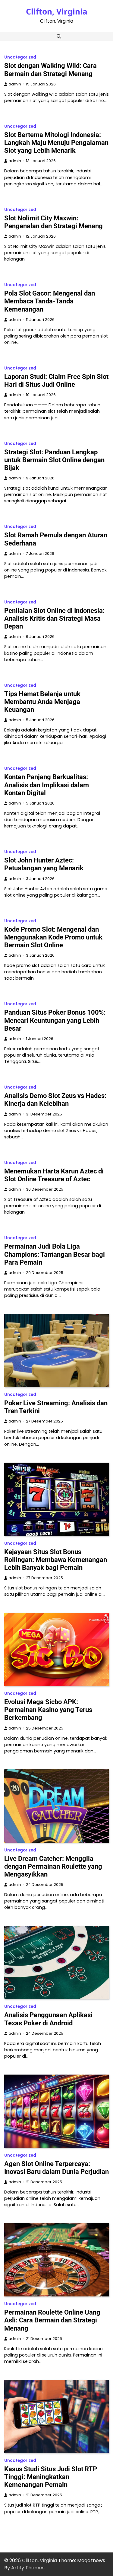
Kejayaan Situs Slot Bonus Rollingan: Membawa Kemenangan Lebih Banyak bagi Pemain (56, 1560)
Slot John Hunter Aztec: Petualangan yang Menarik (44, 864)
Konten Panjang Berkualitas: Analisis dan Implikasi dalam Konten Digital (47, 785)
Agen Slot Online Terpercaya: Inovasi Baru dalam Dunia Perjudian (56, 2168)
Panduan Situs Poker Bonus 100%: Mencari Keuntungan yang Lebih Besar (55, 1020)
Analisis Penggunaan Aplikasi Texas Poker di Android (48, 2019)
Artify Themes (28, 2568)
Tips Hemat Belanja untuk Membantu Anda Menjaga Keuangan (42, 702)
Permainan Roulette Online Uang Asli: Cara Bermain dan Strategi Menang (52, 2320)
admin (15, 84)
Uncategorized (20, 57)
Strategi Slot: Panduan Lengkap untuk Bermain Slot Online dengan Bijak (54, 460)
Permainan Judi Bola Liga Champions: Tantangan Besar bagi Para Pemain (55, 1254)
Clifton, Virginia (57, 11)
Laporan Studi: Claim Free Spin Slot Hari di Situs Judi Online (56, 381)
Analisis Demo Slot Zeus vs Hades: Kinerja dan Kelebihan (55, 1100)
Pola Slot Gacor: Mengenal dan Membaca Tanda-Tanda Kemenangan (50, 301)
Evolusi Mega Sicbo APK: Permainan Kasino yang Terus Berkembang (48, 1710)
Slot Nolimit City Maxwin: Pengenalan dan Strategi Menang (53, 222)
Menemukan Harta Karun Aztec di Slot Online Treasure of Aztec (54, 1175)
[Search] (59, 36)
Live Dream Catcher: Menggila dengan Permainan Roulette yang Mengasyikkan (53, 1866)
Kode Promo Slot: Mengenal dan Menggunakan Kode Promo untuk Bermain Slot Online (53, 937)
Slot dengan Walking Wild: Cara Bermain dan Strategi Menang (50, 70)
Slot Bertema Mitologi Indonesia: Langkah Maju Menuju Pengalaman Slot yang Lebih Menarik (56, 143)
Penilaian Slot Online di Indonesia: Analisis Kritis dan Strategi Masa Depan (54, 618)
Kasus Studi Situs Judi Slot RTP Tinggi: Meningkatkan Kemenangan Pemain (51, 2477)
